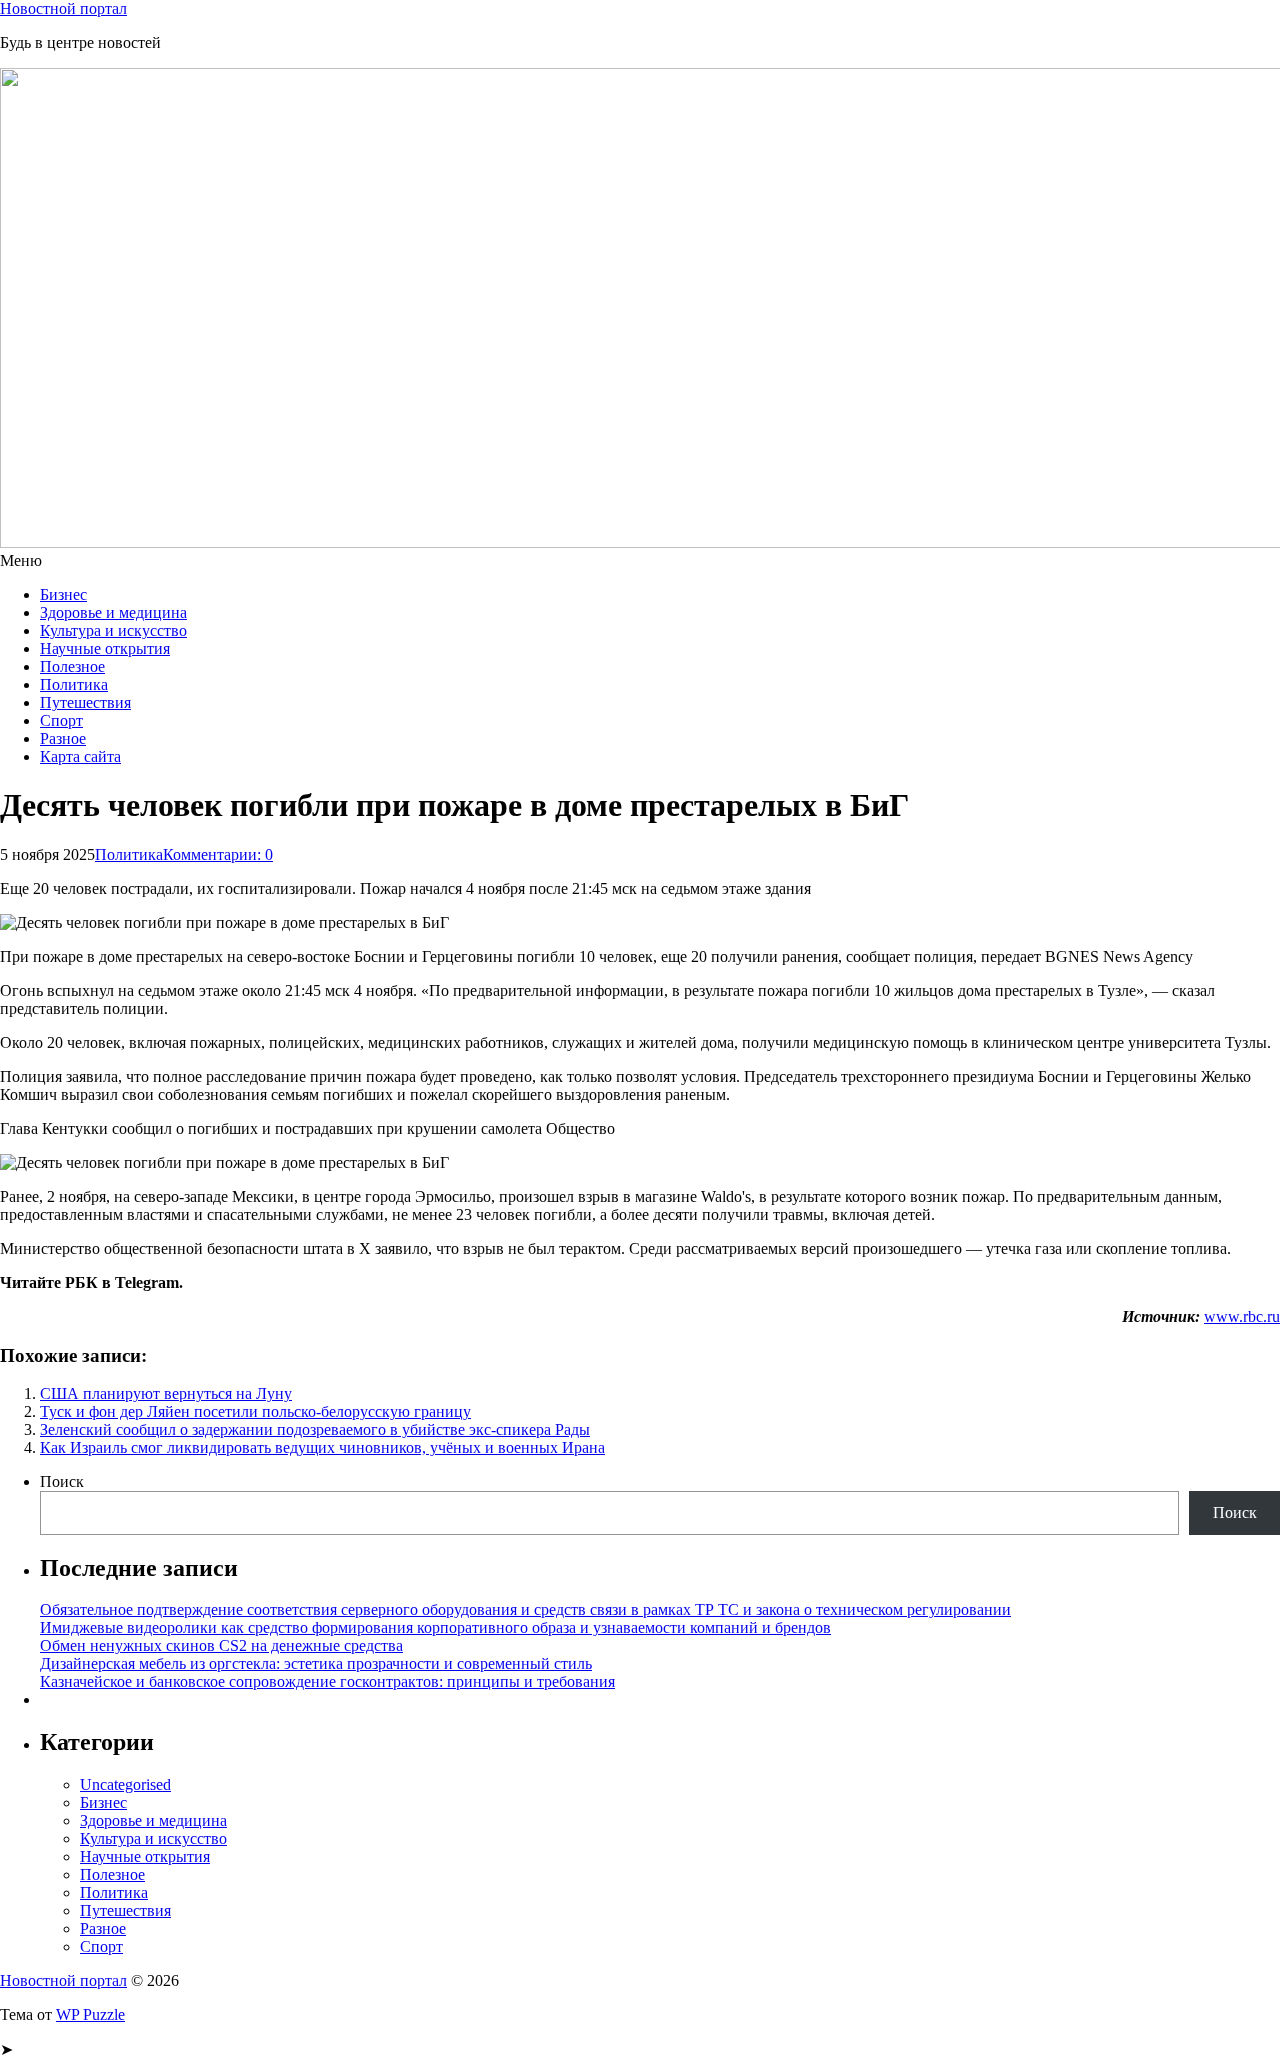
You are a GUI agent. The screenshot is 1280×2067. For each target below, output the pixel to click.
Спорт (61, 720)
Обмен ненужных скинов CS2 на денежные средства (221, 1645)
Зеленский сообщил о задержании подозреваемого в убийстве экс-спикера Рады (315, 1429)
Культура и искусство (113, 630)
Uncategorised (125, 1784)
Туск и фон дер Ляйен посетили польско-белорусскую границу (255, 1411)
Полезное (72, 666)
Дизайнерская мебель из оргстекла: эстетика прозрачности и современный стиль (316, 1663)
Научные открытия (105, 648)
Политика (74, 684)
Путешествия (85, 702)
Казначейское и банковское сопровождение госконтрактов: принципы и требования (327, 1681)
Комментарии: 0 (218, 854)
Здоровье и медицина (113, 612)
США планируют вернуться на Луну (166, 1393)
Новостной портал (63, 8)
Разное (63, 738)
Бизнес (63, 594)
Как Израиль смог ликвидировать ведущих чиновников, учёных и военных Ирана (322, 1447)
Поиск (62, 1481)
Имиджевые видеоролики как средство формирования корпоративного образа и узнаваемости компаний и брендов (435, 1627)
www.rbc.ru (1242, 1316)
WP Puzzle (90, 2014)
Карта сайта (80, 756)
